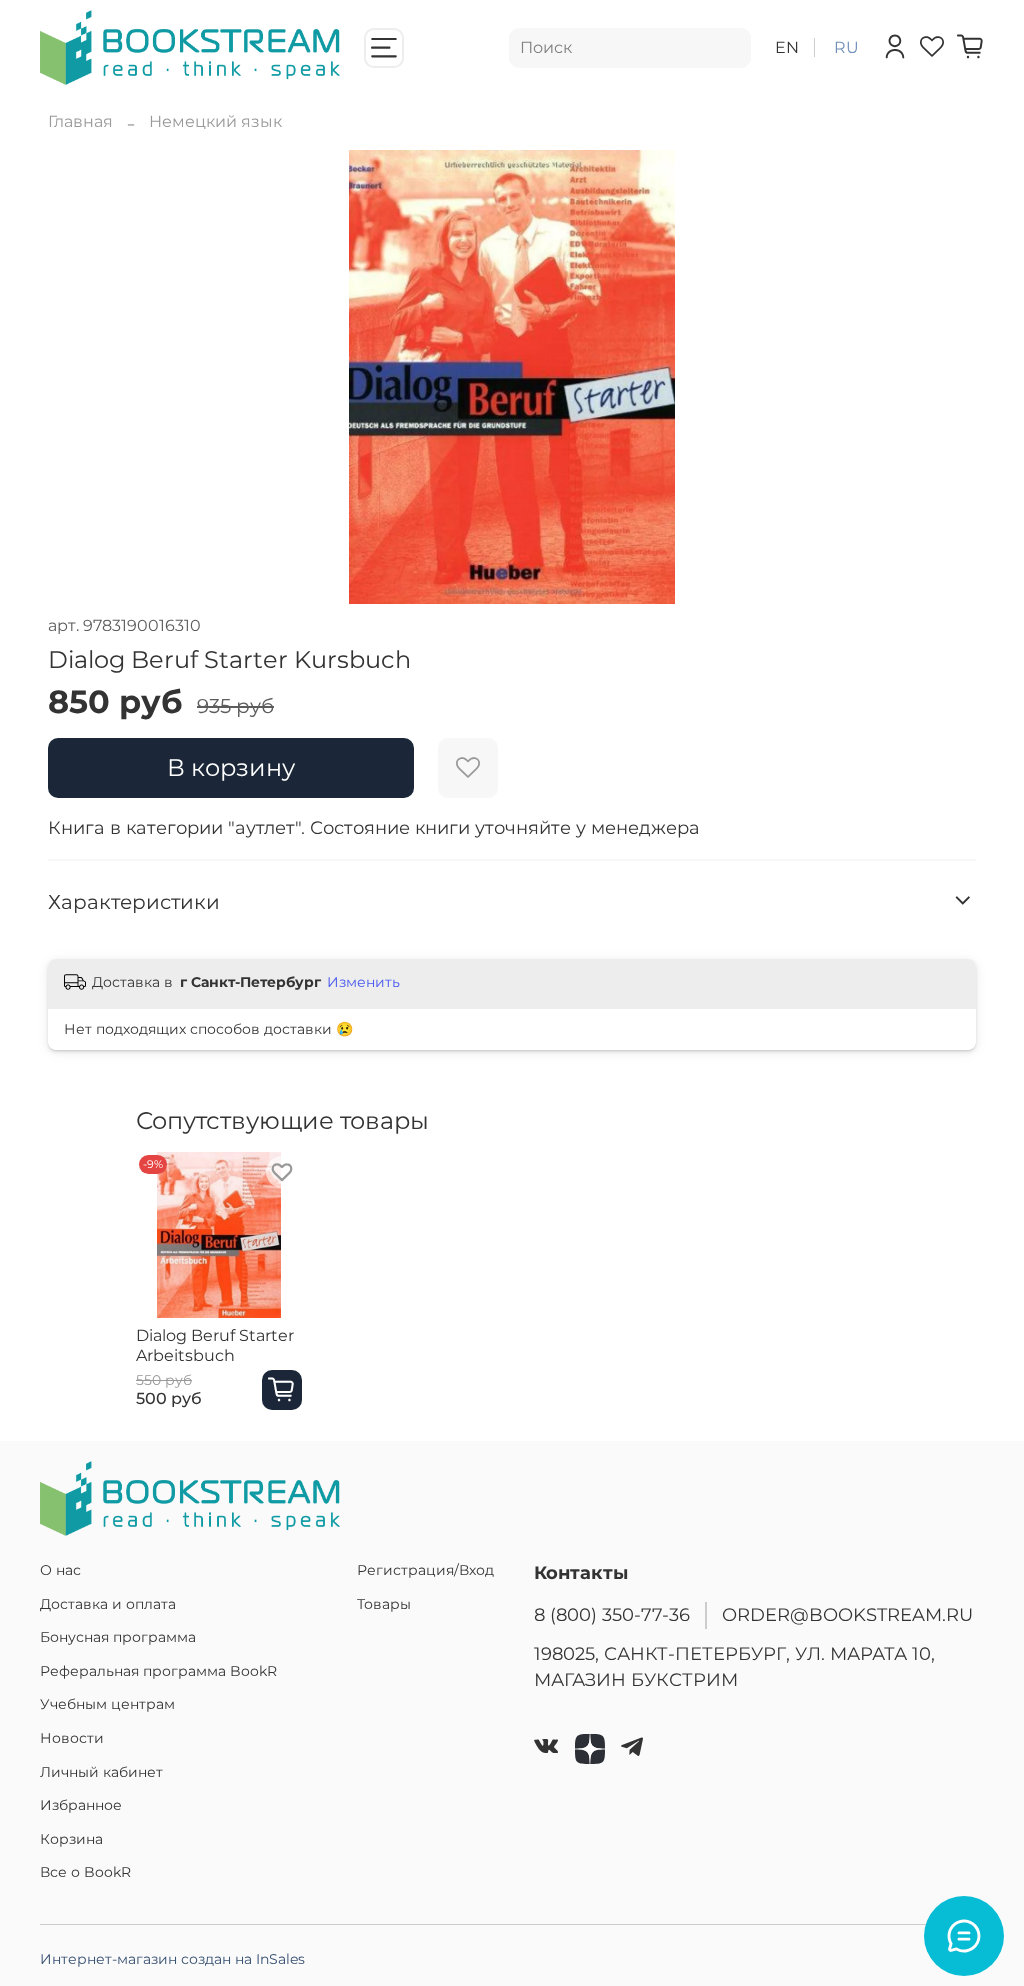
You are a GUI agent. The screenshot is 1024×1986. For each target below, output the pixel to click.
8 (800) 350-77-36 (612, 1614)
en (787, 47)
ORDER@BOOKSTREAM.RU (847, 1614)
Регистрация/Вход (425, 1570)
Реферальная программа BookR (158, 1671)
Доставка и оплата (108, 1604)
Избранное (81, 1805)
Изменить (363, 982)
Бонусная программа (118, 1637)
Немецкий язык (215, 121)
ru (846, 47)
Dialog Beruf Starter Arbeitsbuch (215, 1344)
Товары (384, 1604)
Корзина (71, 1839)
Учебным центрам (107, 1704)
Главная (80, 121)
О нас (60, 1570)
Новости (72, 1738)
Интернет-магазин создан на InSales (172, 1959)
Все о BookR (85, 1872)
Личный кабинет (101, 1772)
